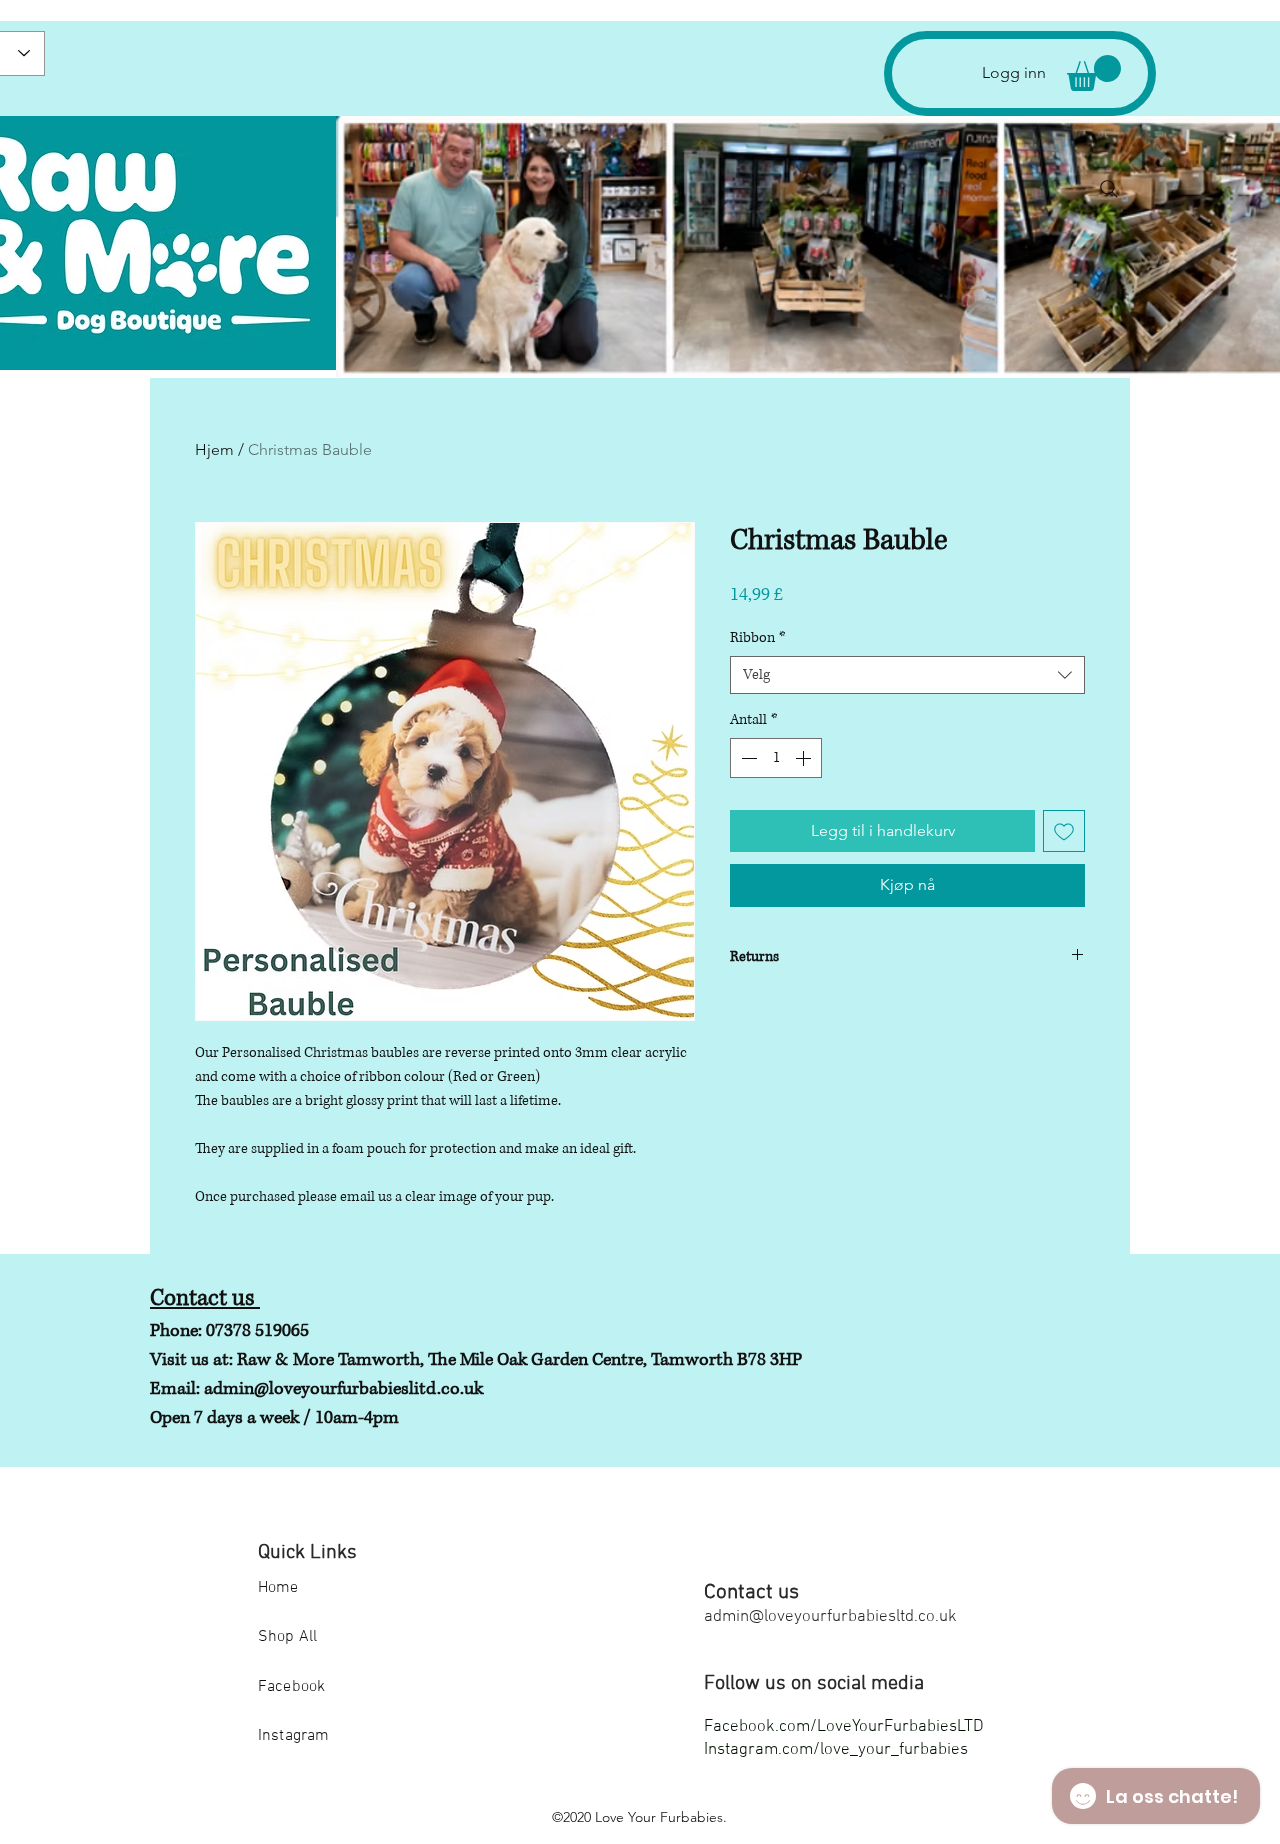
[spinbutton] (776, 758)
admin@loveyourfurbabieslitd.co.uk (343, 1389)
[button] (1094, 73)
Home (278, 1588)
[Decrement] (747, 758)
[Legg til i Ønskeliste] (1064, 831)
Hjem (214, 449)
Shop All (287, 1637)
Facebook (291, 1687)
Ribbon (758, 637)
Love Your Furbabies (659, 1817)
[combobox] (907, 675)
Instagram (293, 1736)
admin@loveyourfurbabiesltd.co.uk (830, 1617)
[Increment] (805, 758)
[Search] (1109, 189)
